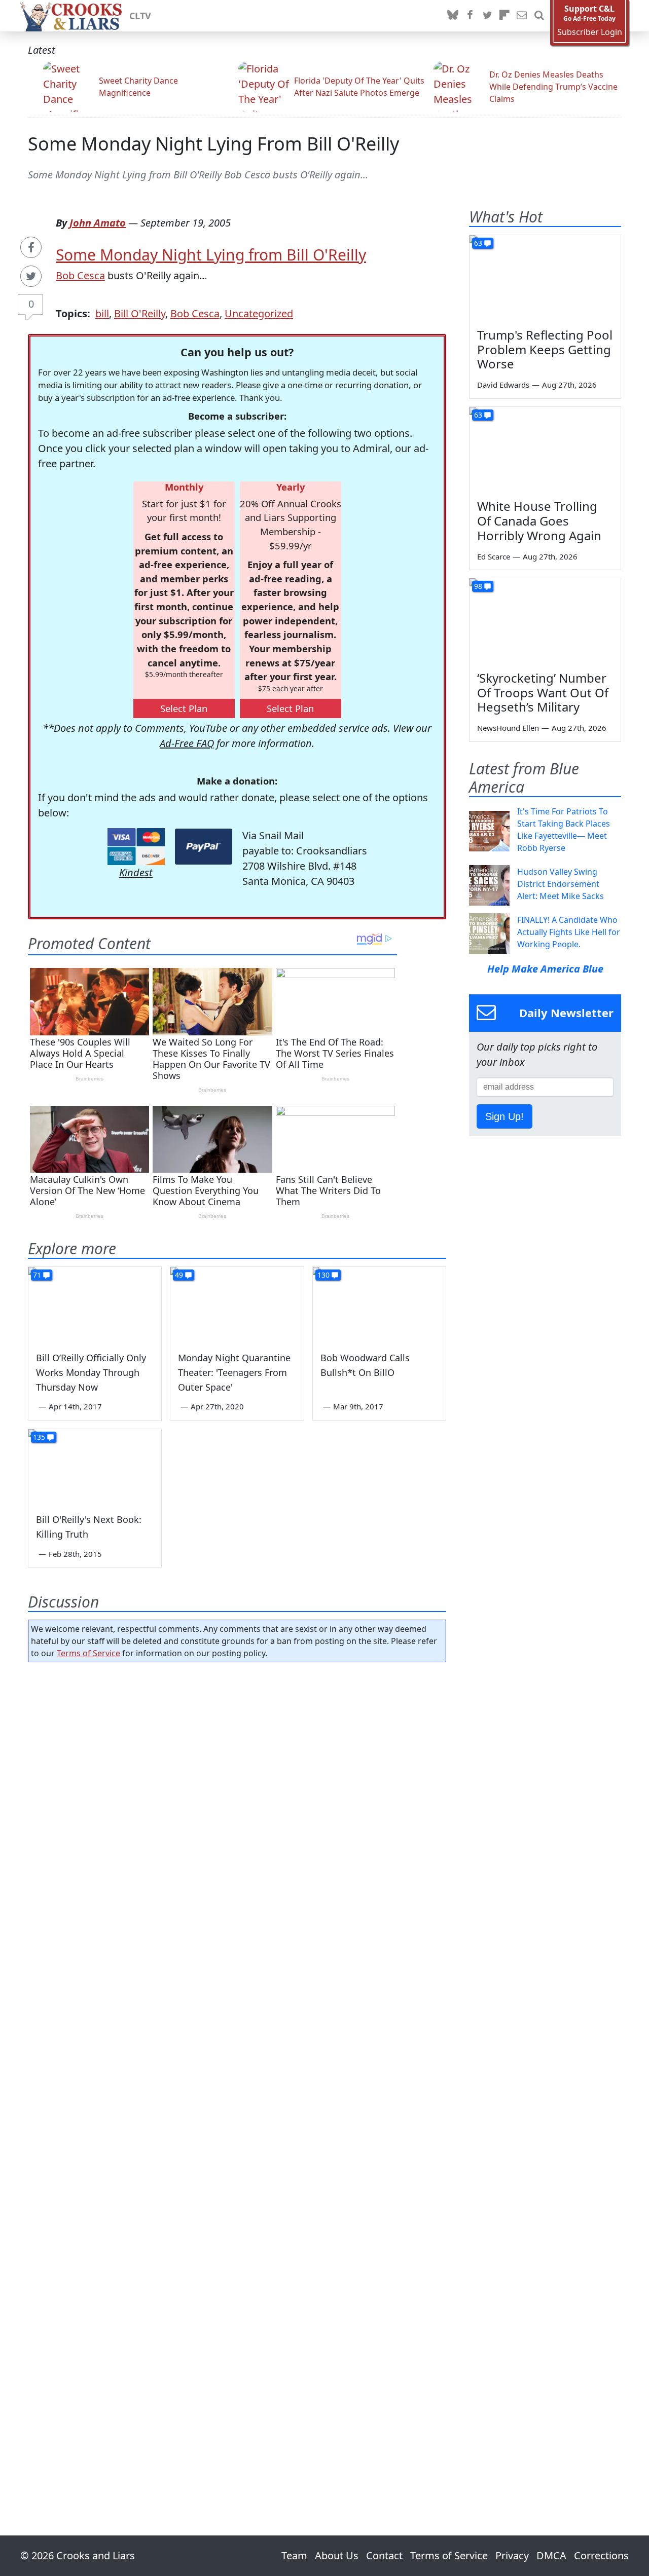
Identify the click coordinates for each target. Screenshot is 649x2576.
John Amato (98, 223)
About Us (337, 2555)
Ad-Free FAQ (187, 743)
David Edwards (503, 385)
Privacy (512, 2555)
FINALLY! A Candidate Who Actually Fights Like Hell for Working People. (569, 932)
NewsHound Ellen (508, 728)
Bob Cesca (80, 275)
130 (323, 1275)
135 (39, 1437)
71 (37, 1275)
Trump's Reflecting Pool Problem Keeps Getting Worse (545, 349)
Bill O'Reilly (140, 313)
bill (102, 313)
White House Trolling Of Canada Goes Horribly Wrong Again (539, 521)
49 (179, 1275)
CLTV (140, 16)
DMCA (551, 2555)
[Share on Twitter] (31, 276)
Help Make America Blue (545, 969)
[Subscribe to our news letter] (522, 16)
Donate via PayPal (204, 847)
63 (478, 243)
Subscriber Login (590, 32)
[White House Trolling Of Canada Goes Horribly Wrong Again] (545, 450)
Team (294, 2555)
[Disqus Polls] (237, 1802)
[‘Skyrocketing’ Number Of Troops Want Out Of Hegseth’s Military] (545, 621)
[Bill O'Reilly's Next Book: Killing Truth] (95, 1467)
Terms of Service (88, 1653)
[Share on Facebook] (31, 247)
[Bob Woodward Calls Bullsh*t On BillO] (379, 1304)
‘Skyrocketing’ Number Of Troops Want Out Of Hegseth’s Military (543, 693)
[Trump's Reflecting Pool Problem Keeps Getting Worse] (545, 278)
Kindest (136, 872)
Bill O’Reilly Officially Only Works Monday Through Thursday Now (91, 1372)
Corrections (601, 2555)
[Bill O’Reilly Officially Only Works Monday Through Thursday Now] (95, 1304)
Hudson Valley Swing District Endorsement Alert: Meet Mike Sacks (561, 884)
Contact (384, 2555)
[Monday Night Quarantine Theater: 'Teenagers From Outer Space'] (237, 1304)
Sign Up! (504, 1116)
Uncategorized (259, 313)
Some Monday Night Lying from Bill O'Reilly (211, 255)
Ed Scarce (494, 556)
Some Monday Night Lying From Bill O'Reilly (213, 144)
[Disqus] (237, 2070)
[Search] (539, 16)
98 (478, 586)
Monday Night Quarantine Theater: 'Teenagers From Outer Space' (234, 1372)
